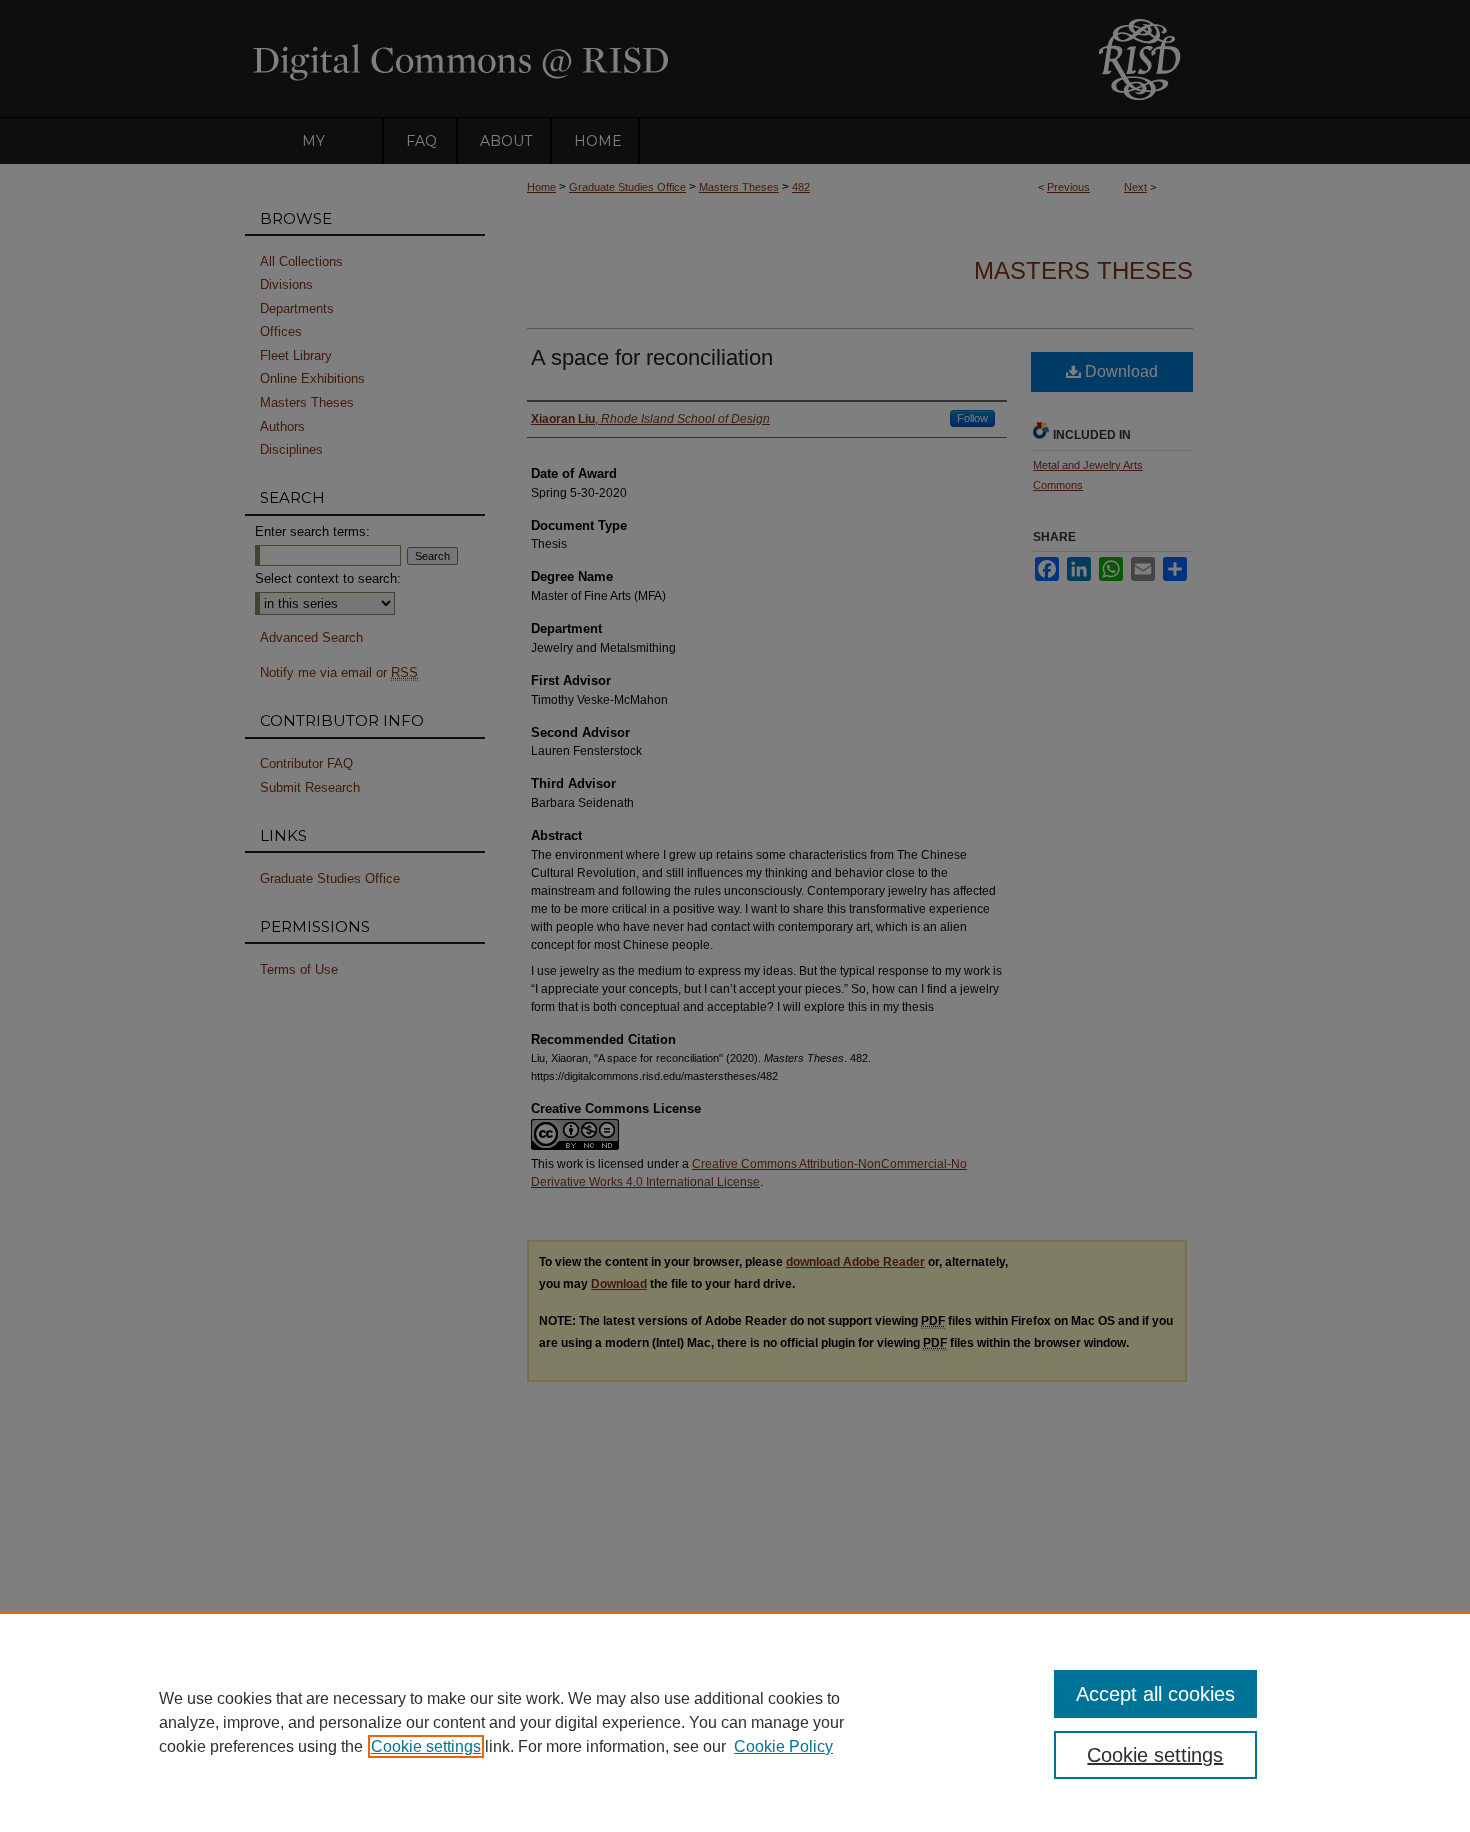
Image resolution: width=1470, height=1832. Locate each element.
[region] (735, 1722)
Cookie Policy (783, 1746)
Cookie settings (426, 1746)
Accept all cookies (1155, 1694)
